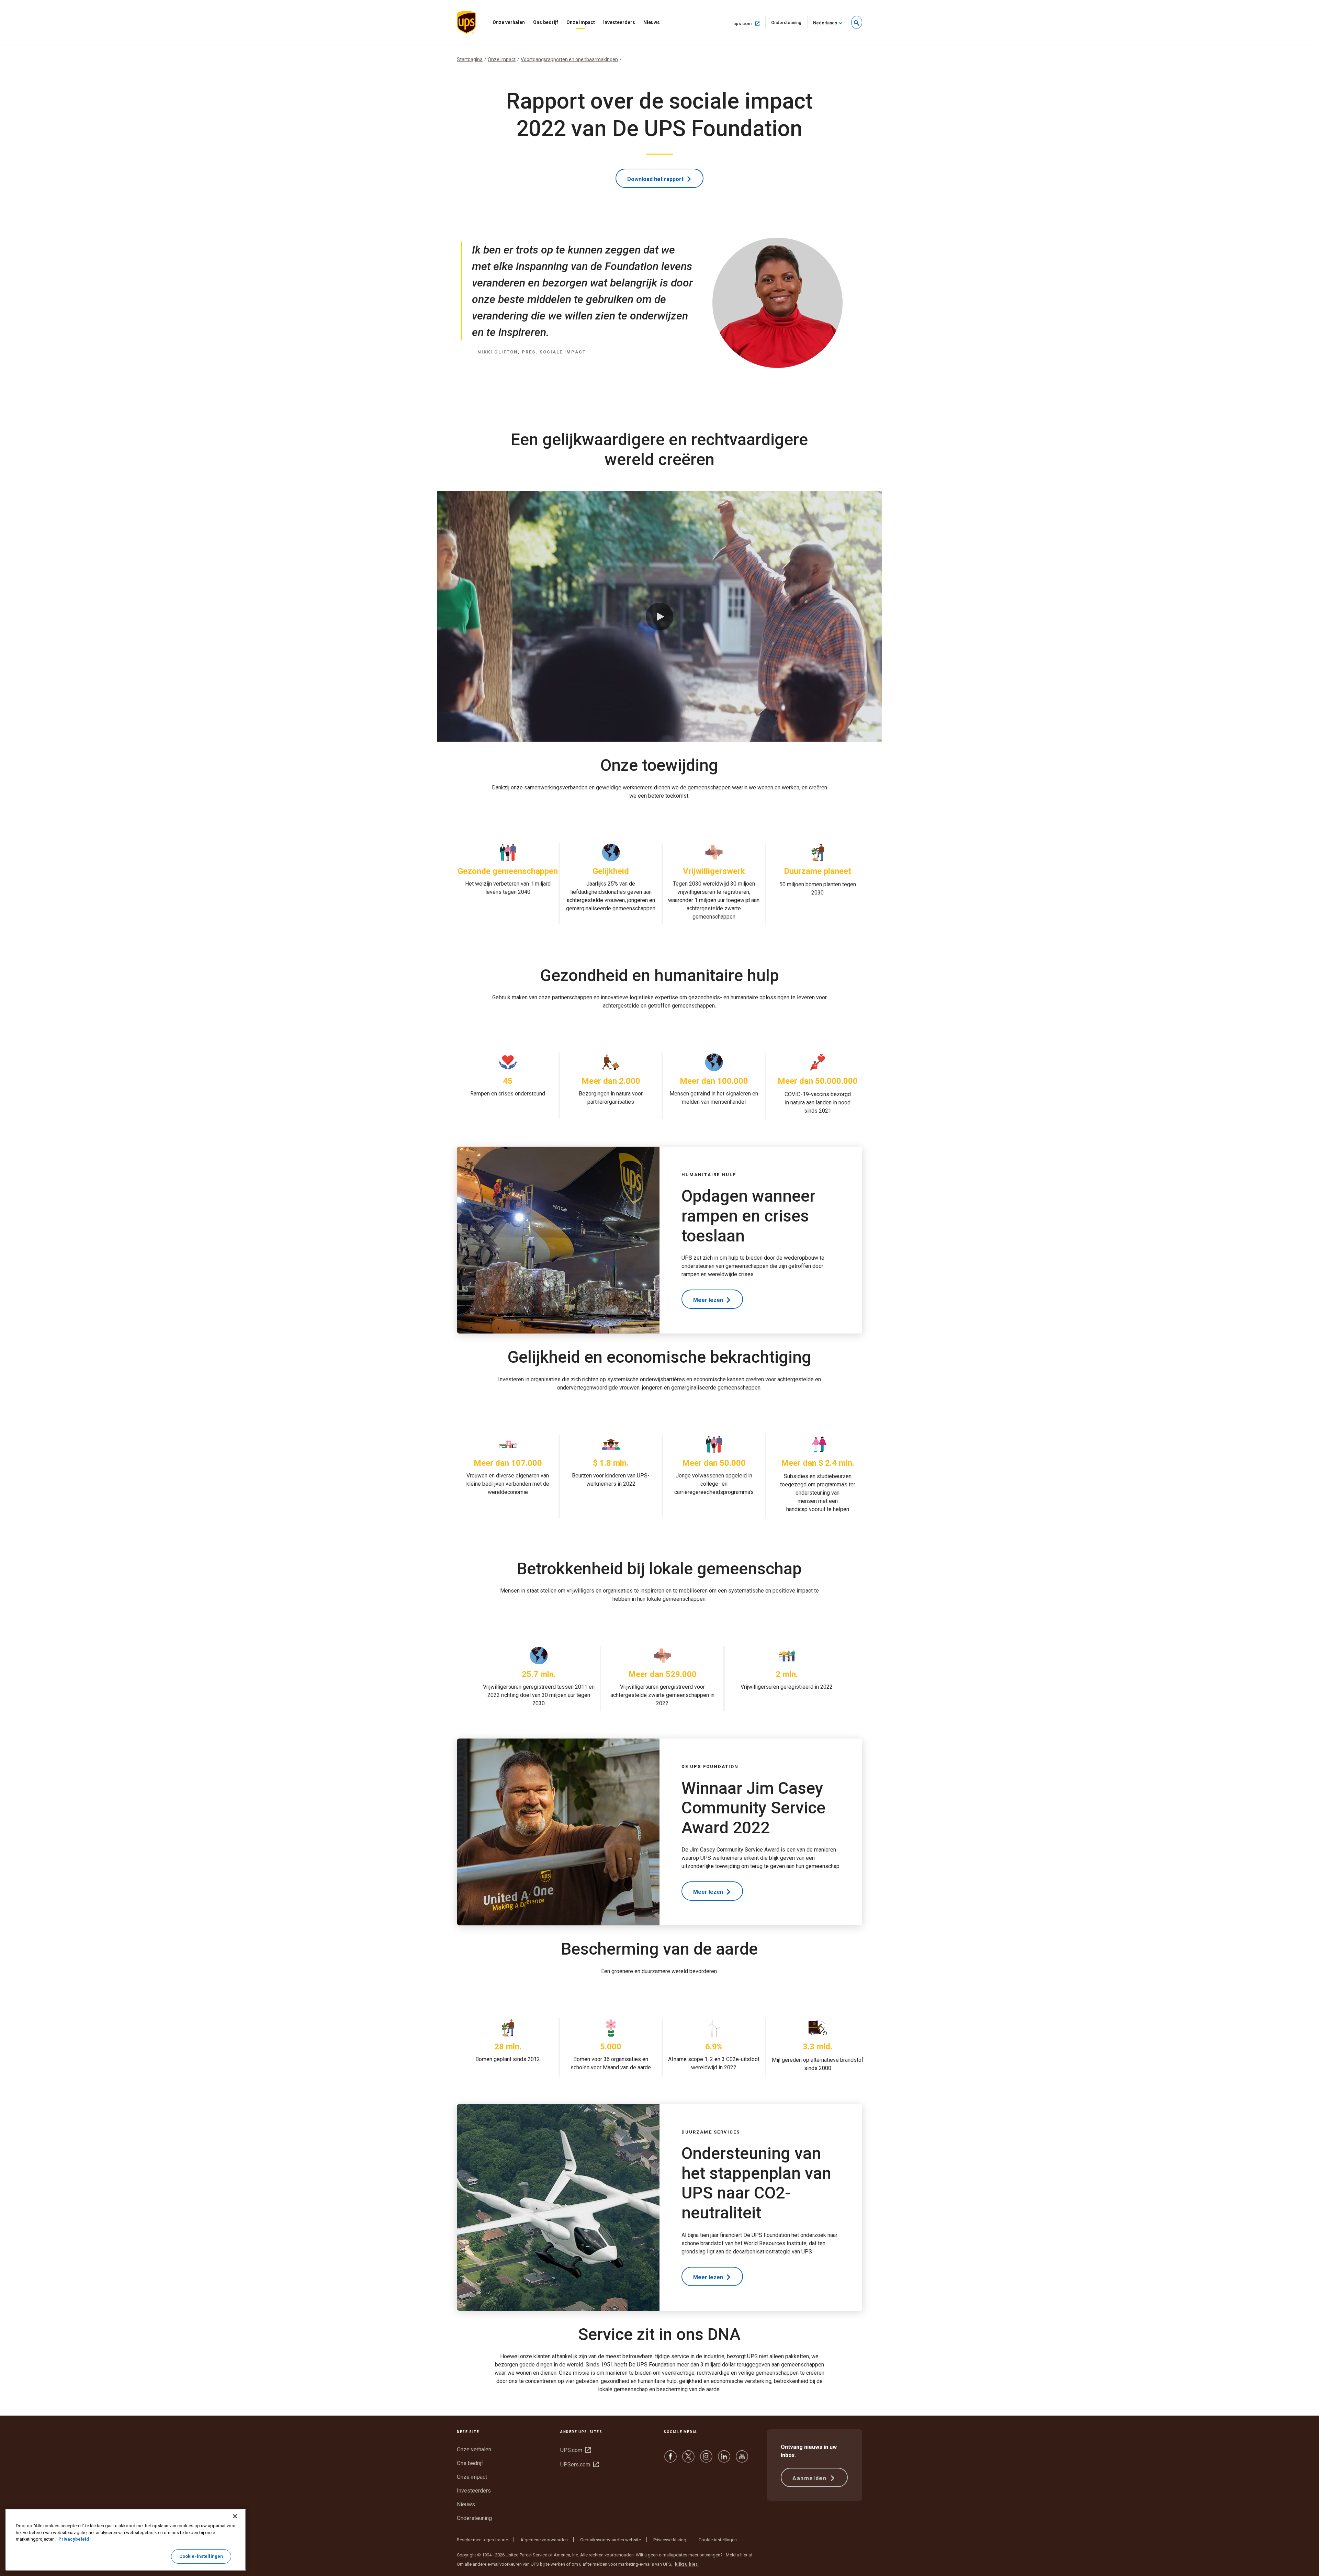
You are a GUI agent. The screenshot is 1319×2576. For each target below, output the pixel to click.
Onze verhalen (509, 22)
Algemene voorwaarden (544, 2540)
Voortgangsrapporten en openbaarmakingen (569, 59)
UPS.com (576, 2450)
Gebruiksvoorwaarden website (611, 2540)
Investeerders (619, 22)
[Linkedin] (724, 2460)
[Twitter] (688, 2460)
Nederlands (825, 23)
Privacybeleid (74, 2539)
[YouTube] (742, 2460)
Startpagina (470, 59)
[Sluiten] (235, 2516)
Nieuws (652, 22)
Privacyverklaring (670, 2540)
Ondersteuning (789, 24)
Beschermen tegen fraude (482, 2540)
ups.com (749, 23)
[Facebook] (670, 2460)
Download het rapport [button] (656, 179)
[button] (857, 22)
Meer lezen (709, 1300)
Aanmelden (810, 2478)
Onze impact (581, 22)
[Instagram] (706, 2460)
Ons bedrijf (546, 22)
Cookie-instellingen (718, 2540)
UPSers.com (579, 2465)
